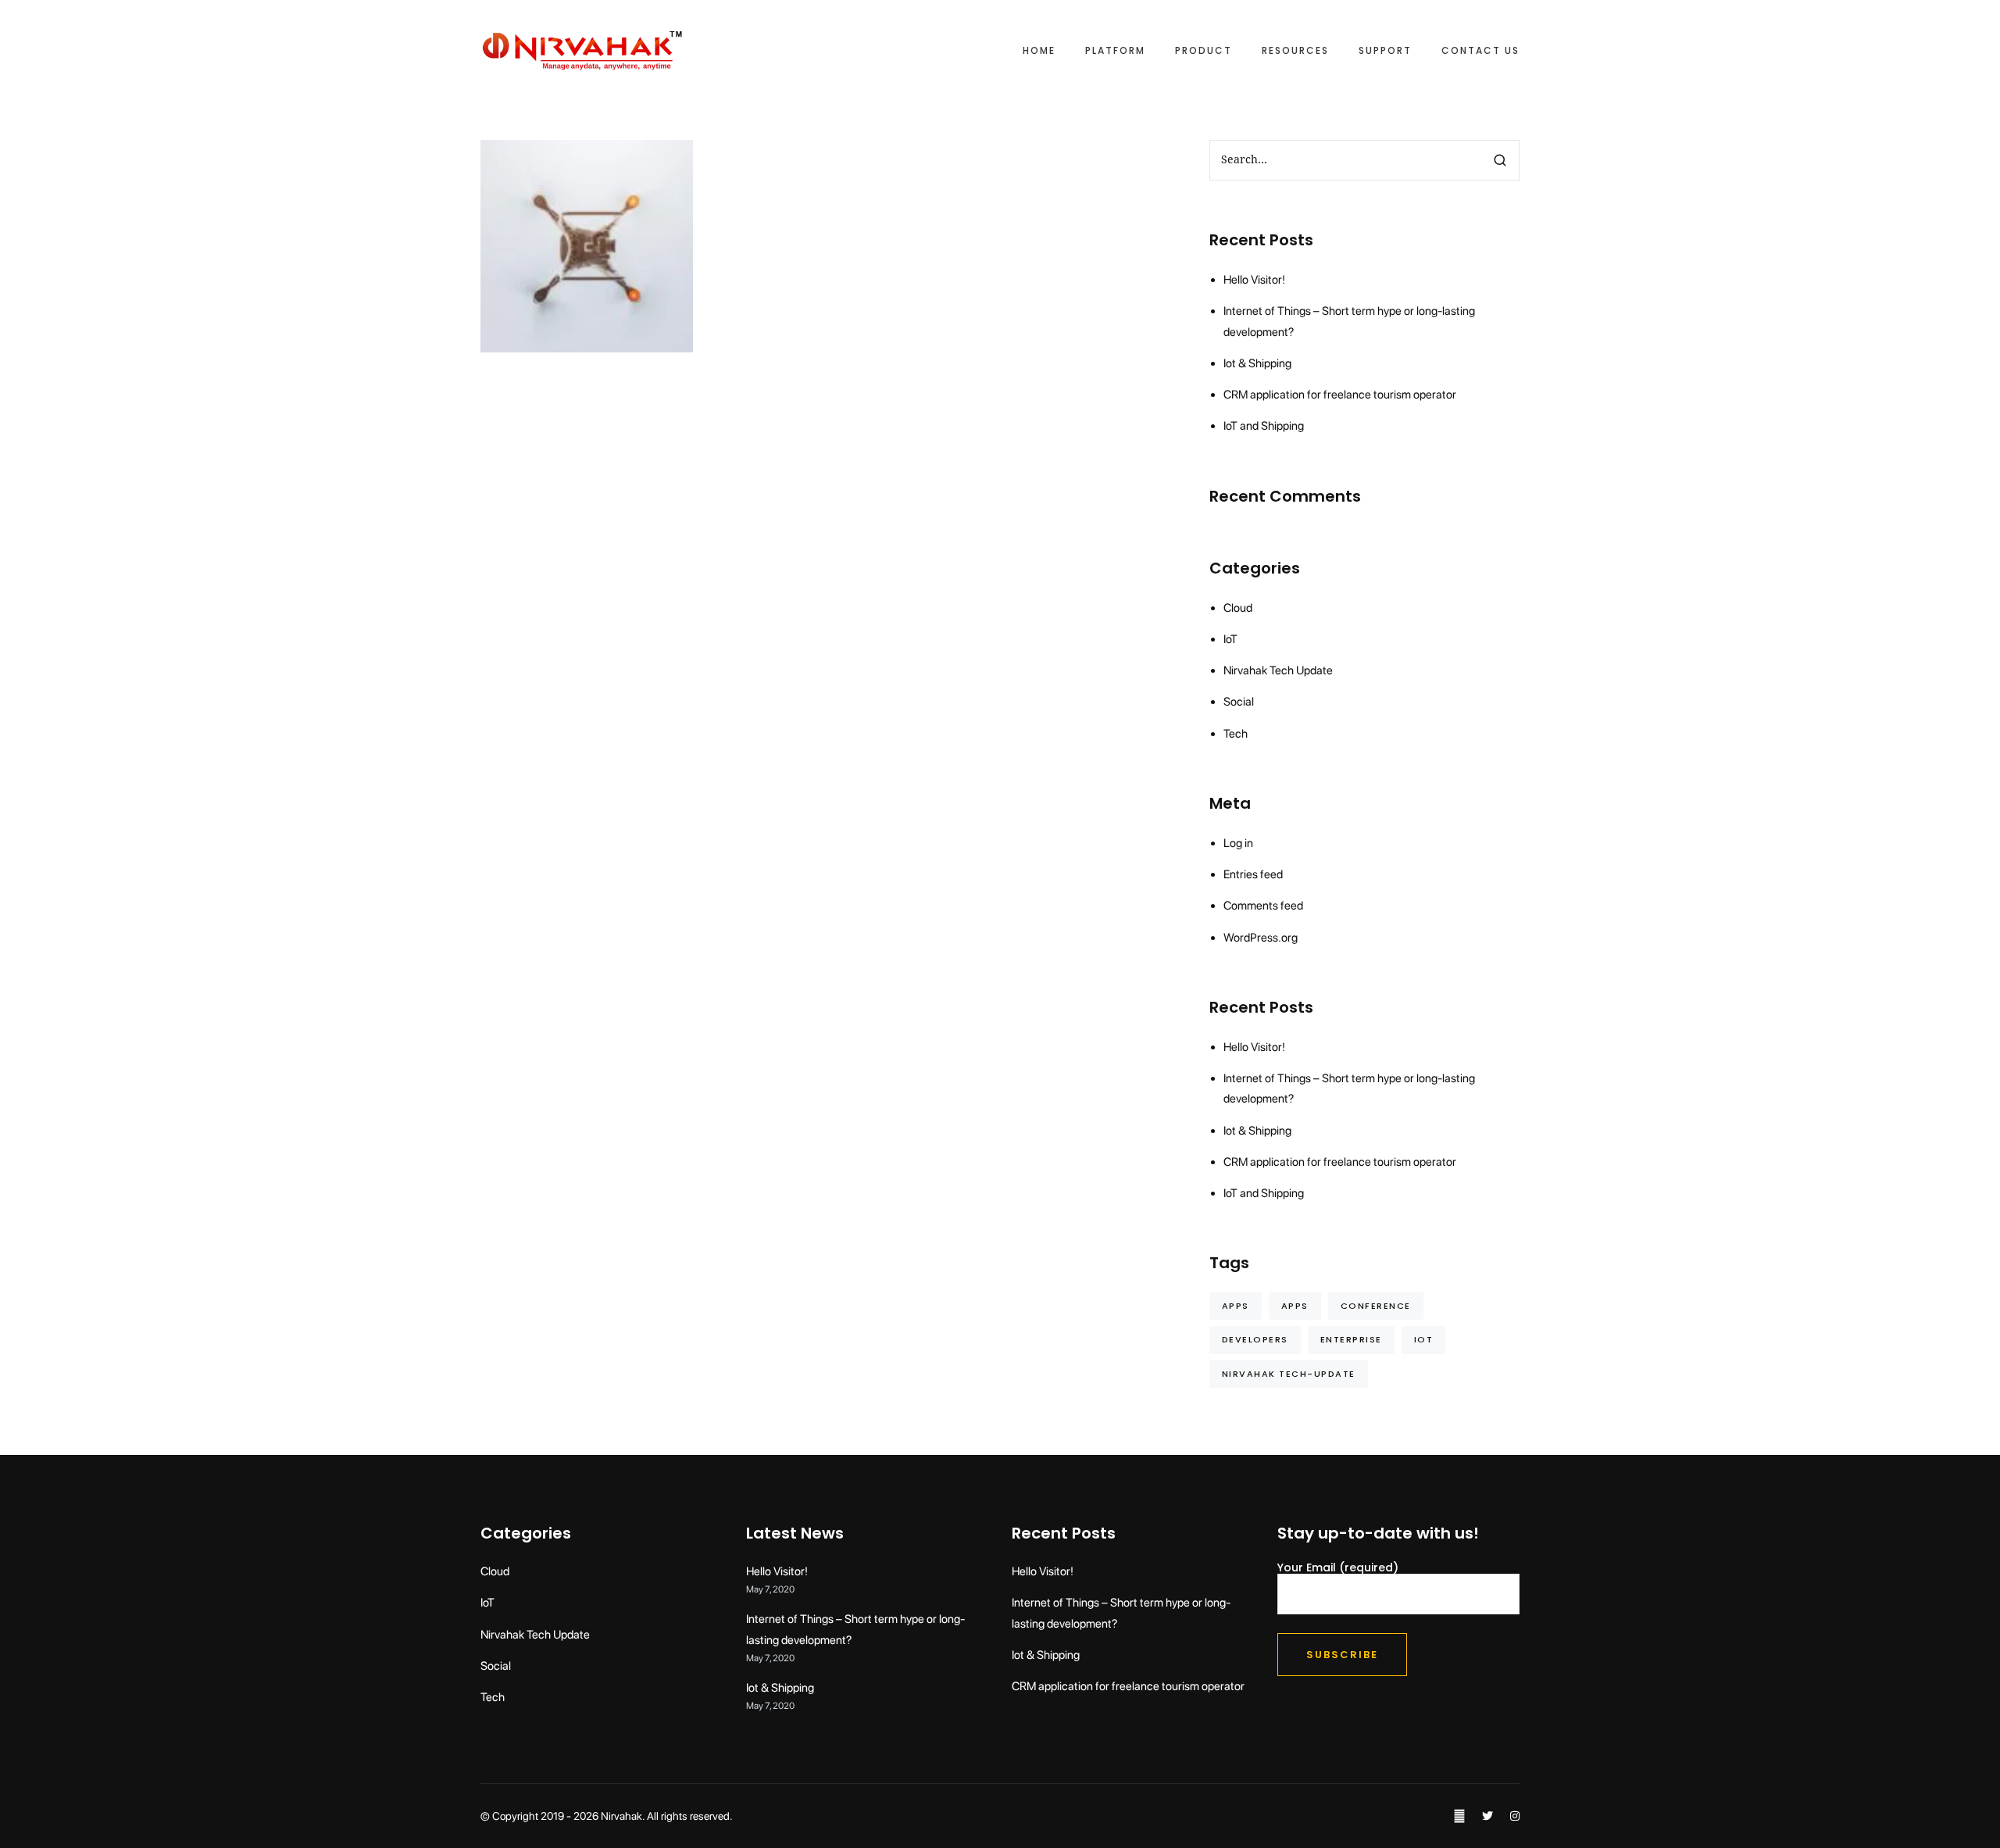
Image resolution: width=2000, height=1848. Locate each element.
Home (1039, 51)
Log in (1238, 843)
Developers (1255, 1339)
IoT (587, 224)
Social (571, 296)
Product (1204, 51)
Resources (1295, 51)
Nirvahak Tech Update (584, 271)
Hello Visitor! (1254, 280)
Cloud (572, 246)
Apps (1236, 1306)
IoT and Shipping (1264, 426)
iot (1424, 1339)
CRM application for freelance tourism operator (1340, 395)
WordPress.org (1261, 938)
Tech (605, 296)
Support (1385, 51)
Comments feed (1263, 906)
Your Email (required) (1338, 1568)
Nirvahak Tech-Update (1289, 1374)
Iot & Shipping (1257, 363)
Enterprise (1351, 1339)
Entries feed (1253, 874)
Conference (1376, 1306)
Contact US (1480, 51)
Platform (1115, 51)
